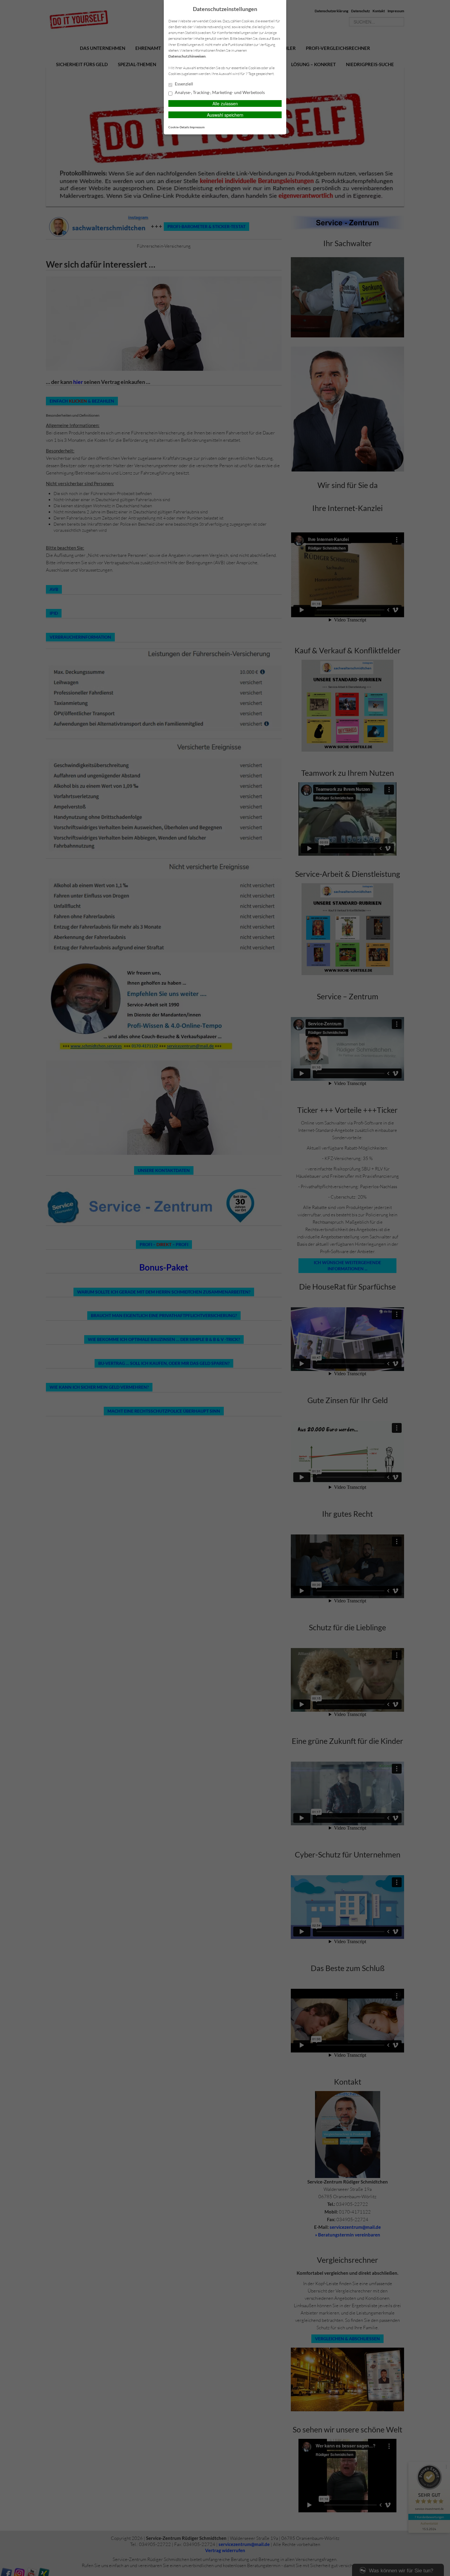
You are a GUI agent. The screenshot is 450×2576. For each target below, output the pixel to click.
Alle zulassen (225, 103)
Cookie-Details (179, 127)
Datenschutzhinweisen (187, 56)
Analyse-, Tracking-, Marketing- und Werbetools (219, 92)
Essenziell (184, 84)
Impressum (197, 127)
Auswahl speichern (225, 115)
